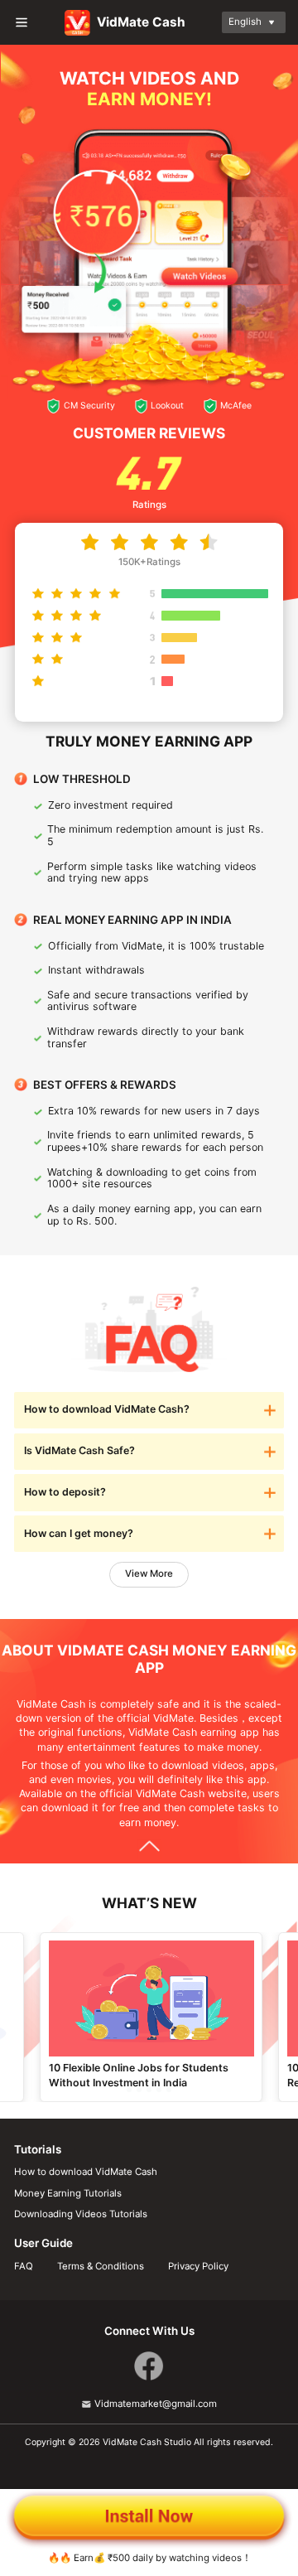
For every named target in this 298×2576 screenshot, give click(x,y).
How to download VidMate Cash (86, 2172)
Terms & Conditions (101, 2267)
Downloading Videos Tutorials (81, 2214)
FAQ (24, 2267)
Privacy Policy (198, 2267)
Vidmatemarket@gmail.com (156, 2404)
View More (149, 1573)
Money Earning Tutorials (68, 2194)
